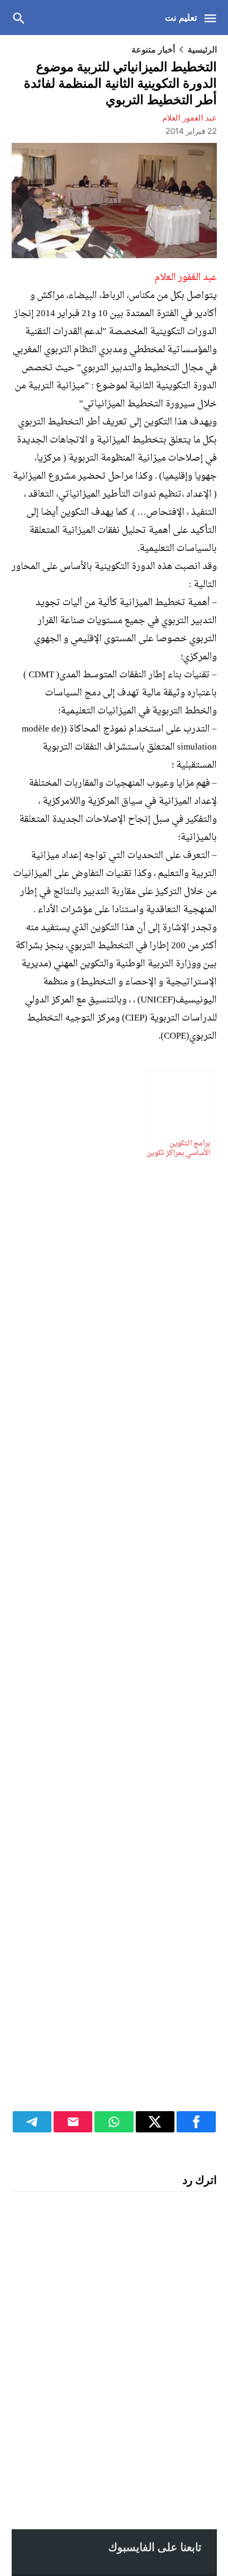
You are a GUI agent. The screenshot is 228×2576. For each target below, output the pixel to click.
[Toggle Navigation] (213, 18)
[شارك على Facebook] (196, 2122)
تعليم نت (181, 18)
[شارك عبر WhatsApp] (114, 2122)
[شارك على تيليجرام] (32, 2122)
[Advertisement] (114, 1635)
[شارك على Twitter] (155, 2122)
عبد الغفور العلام (190, 118)
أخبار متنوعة (153, 49)
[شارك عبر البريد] (73, 2122)
